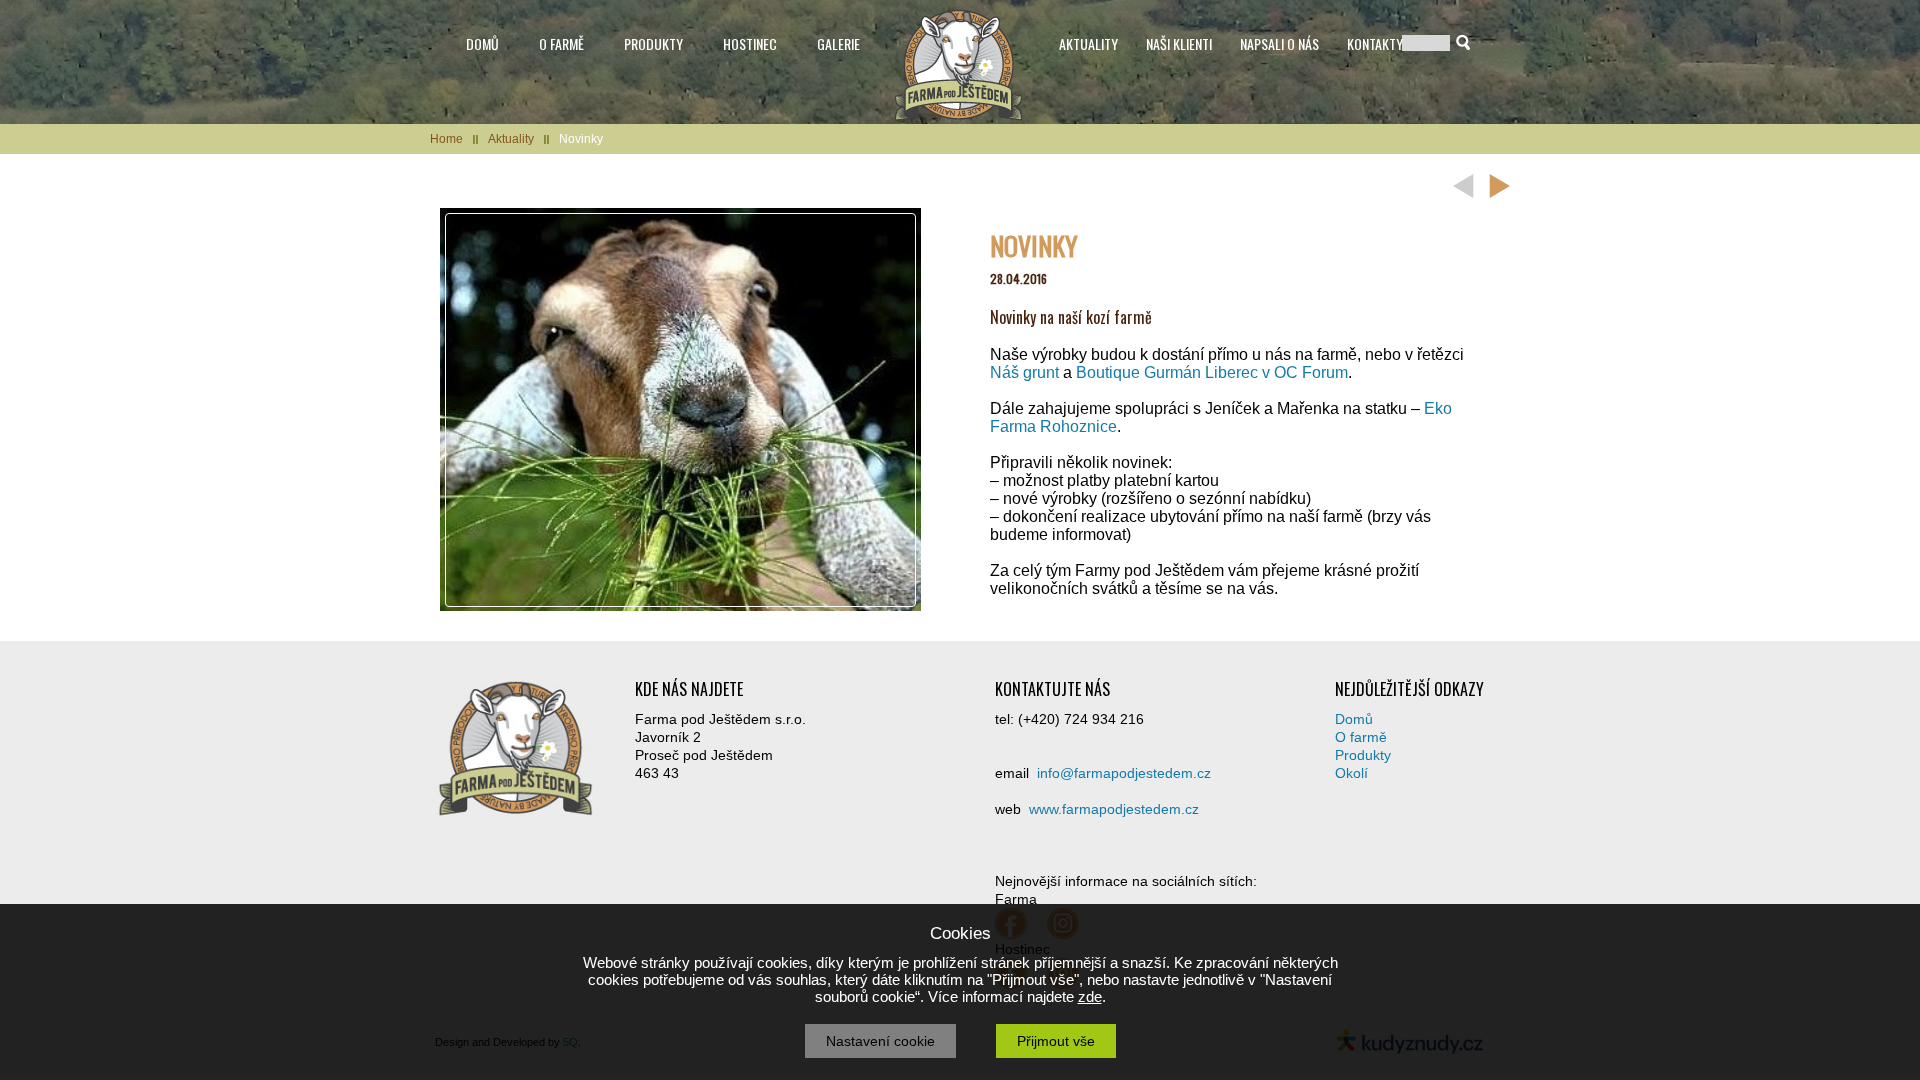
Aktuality (511, 139)
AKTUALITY (1088, 43)
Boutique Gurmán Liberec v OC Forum (1212, 372)
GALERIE (838, 43)
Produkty (1363, 755)
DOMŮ (482, 43)
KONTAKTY (1375, 43)
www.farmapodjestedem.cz (1114, 809)
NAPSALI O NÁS (1279, 43)
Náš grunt (1024, 372)
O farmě (1361, 737)
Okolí (1351, 773)
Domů (1354, 719)
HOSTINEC (750, 43)
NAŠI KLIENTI (1179, 43)
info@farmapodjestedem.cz (1124, 773)
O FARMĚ (561, 43)
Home (446, 139)
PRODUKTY (653, 43)
